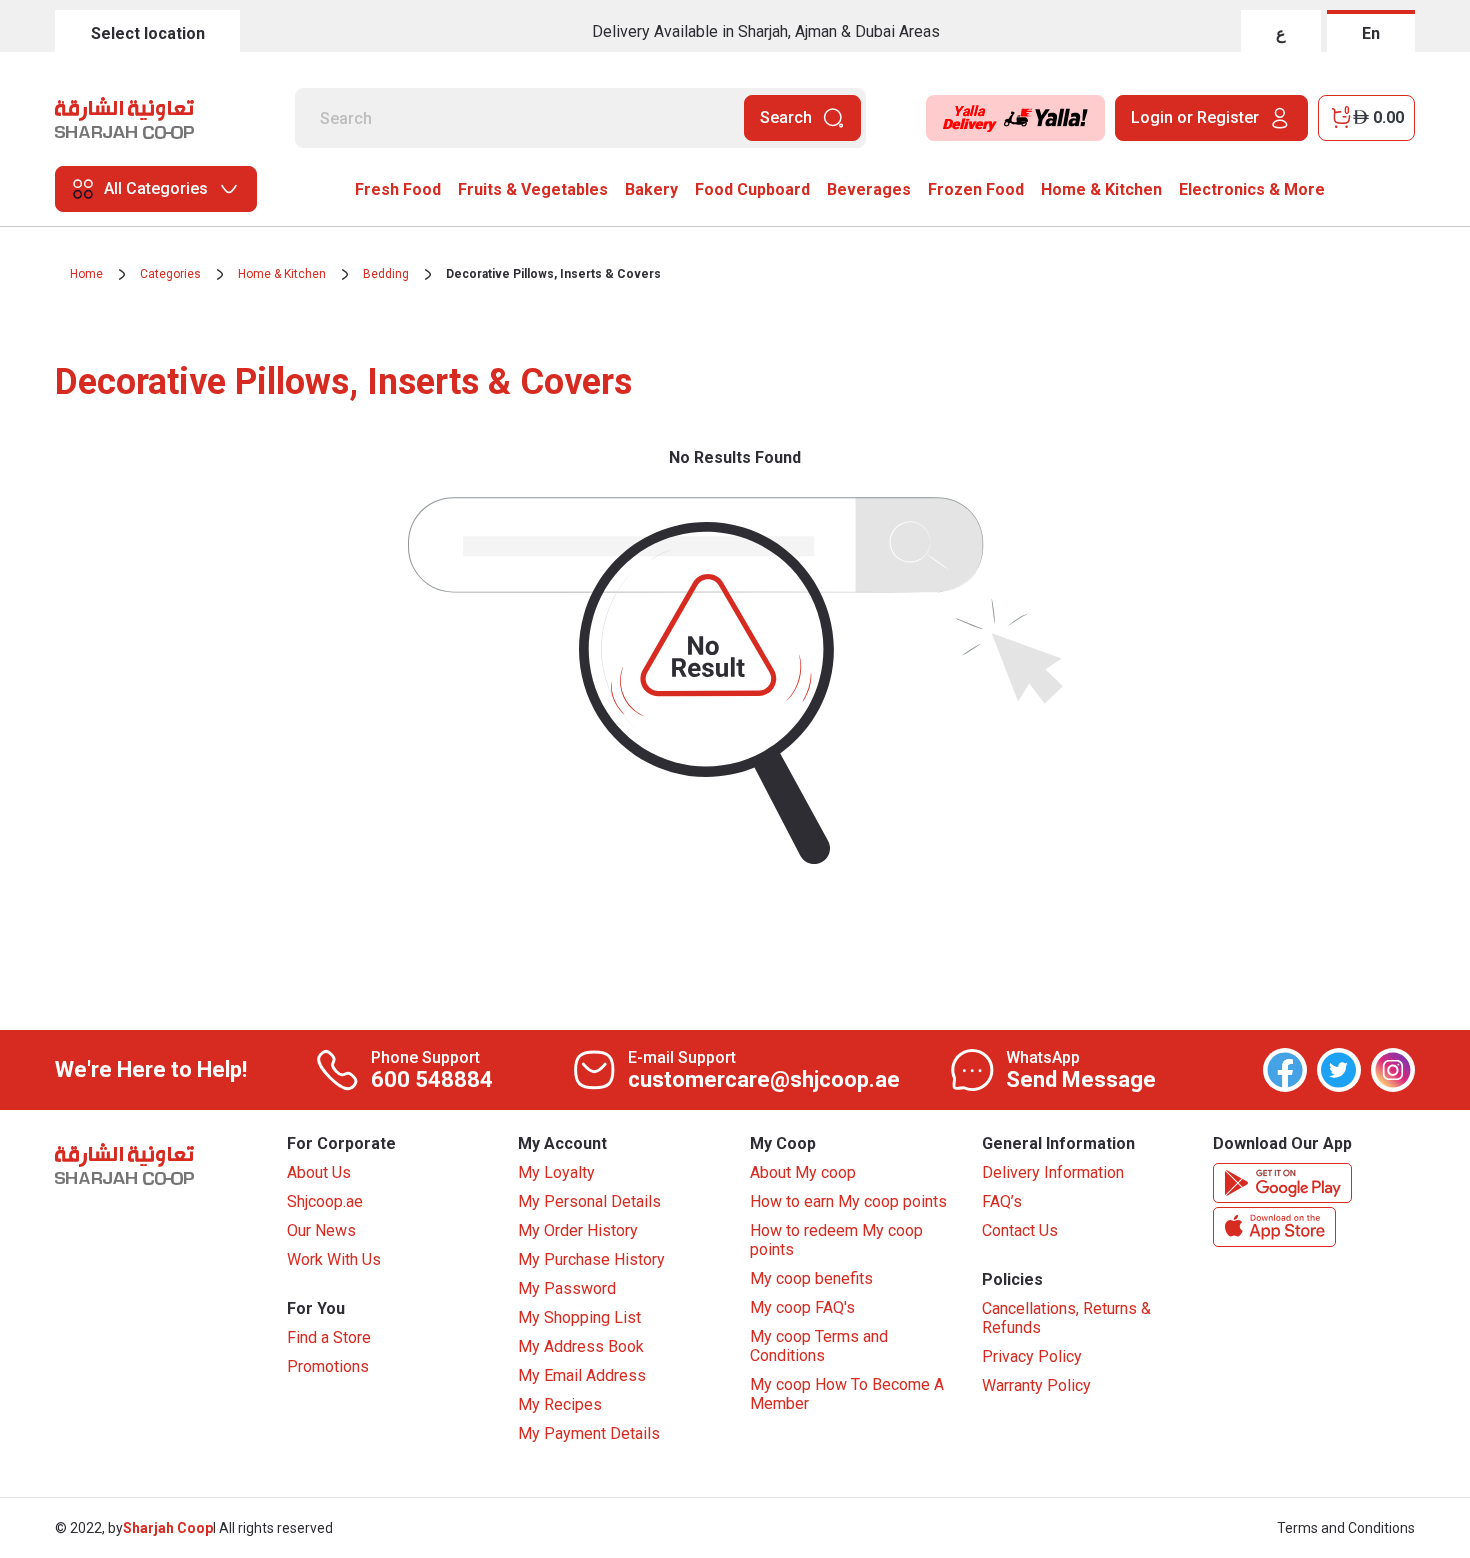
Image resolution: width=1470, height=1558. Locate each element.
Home (86, 274)
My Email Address (582, 1375)
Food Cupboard (752, 189)
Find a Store (329, 1337)
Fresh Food (398, 189)
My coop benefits (811, 1278)
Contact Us (1020, 1230)
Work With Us (334, 1259)
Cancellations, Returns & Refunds (1066, 1318)
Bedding (386, 274)
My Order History (578, 1230)
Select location (148, 33)
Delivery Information (1053, 1172)
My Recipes (560, 1404)
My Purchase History (591, 1259)
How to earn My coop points (848, 1201)
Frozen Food (976, 189)
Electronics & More (1252, 189)
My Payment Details (589, 1433)
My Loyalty (556, 1172)
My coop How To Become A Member (847, 1394)
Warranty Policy (1036, 1385)
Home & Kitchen (1101, 189)
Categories (170, 274)
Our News (321, 1230)
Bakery (651, 189)
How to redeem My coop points (836, 1240)
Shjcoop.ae (325, 1201)
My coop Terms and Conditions (819, 1346)
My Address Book (581, 1346)
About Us (319, 1172)
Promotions (328, 1366)
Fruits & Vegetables (533, 189)
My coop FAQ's (802, 1307)
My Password (567, 1288)
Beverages (869, 189)
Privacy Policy (1032, 1356)
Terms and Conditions (1346, 1528)
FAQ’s (1002, 1201)
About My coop (803, 1172)
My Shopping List (579, 1317)
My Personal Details (589, 1201)
